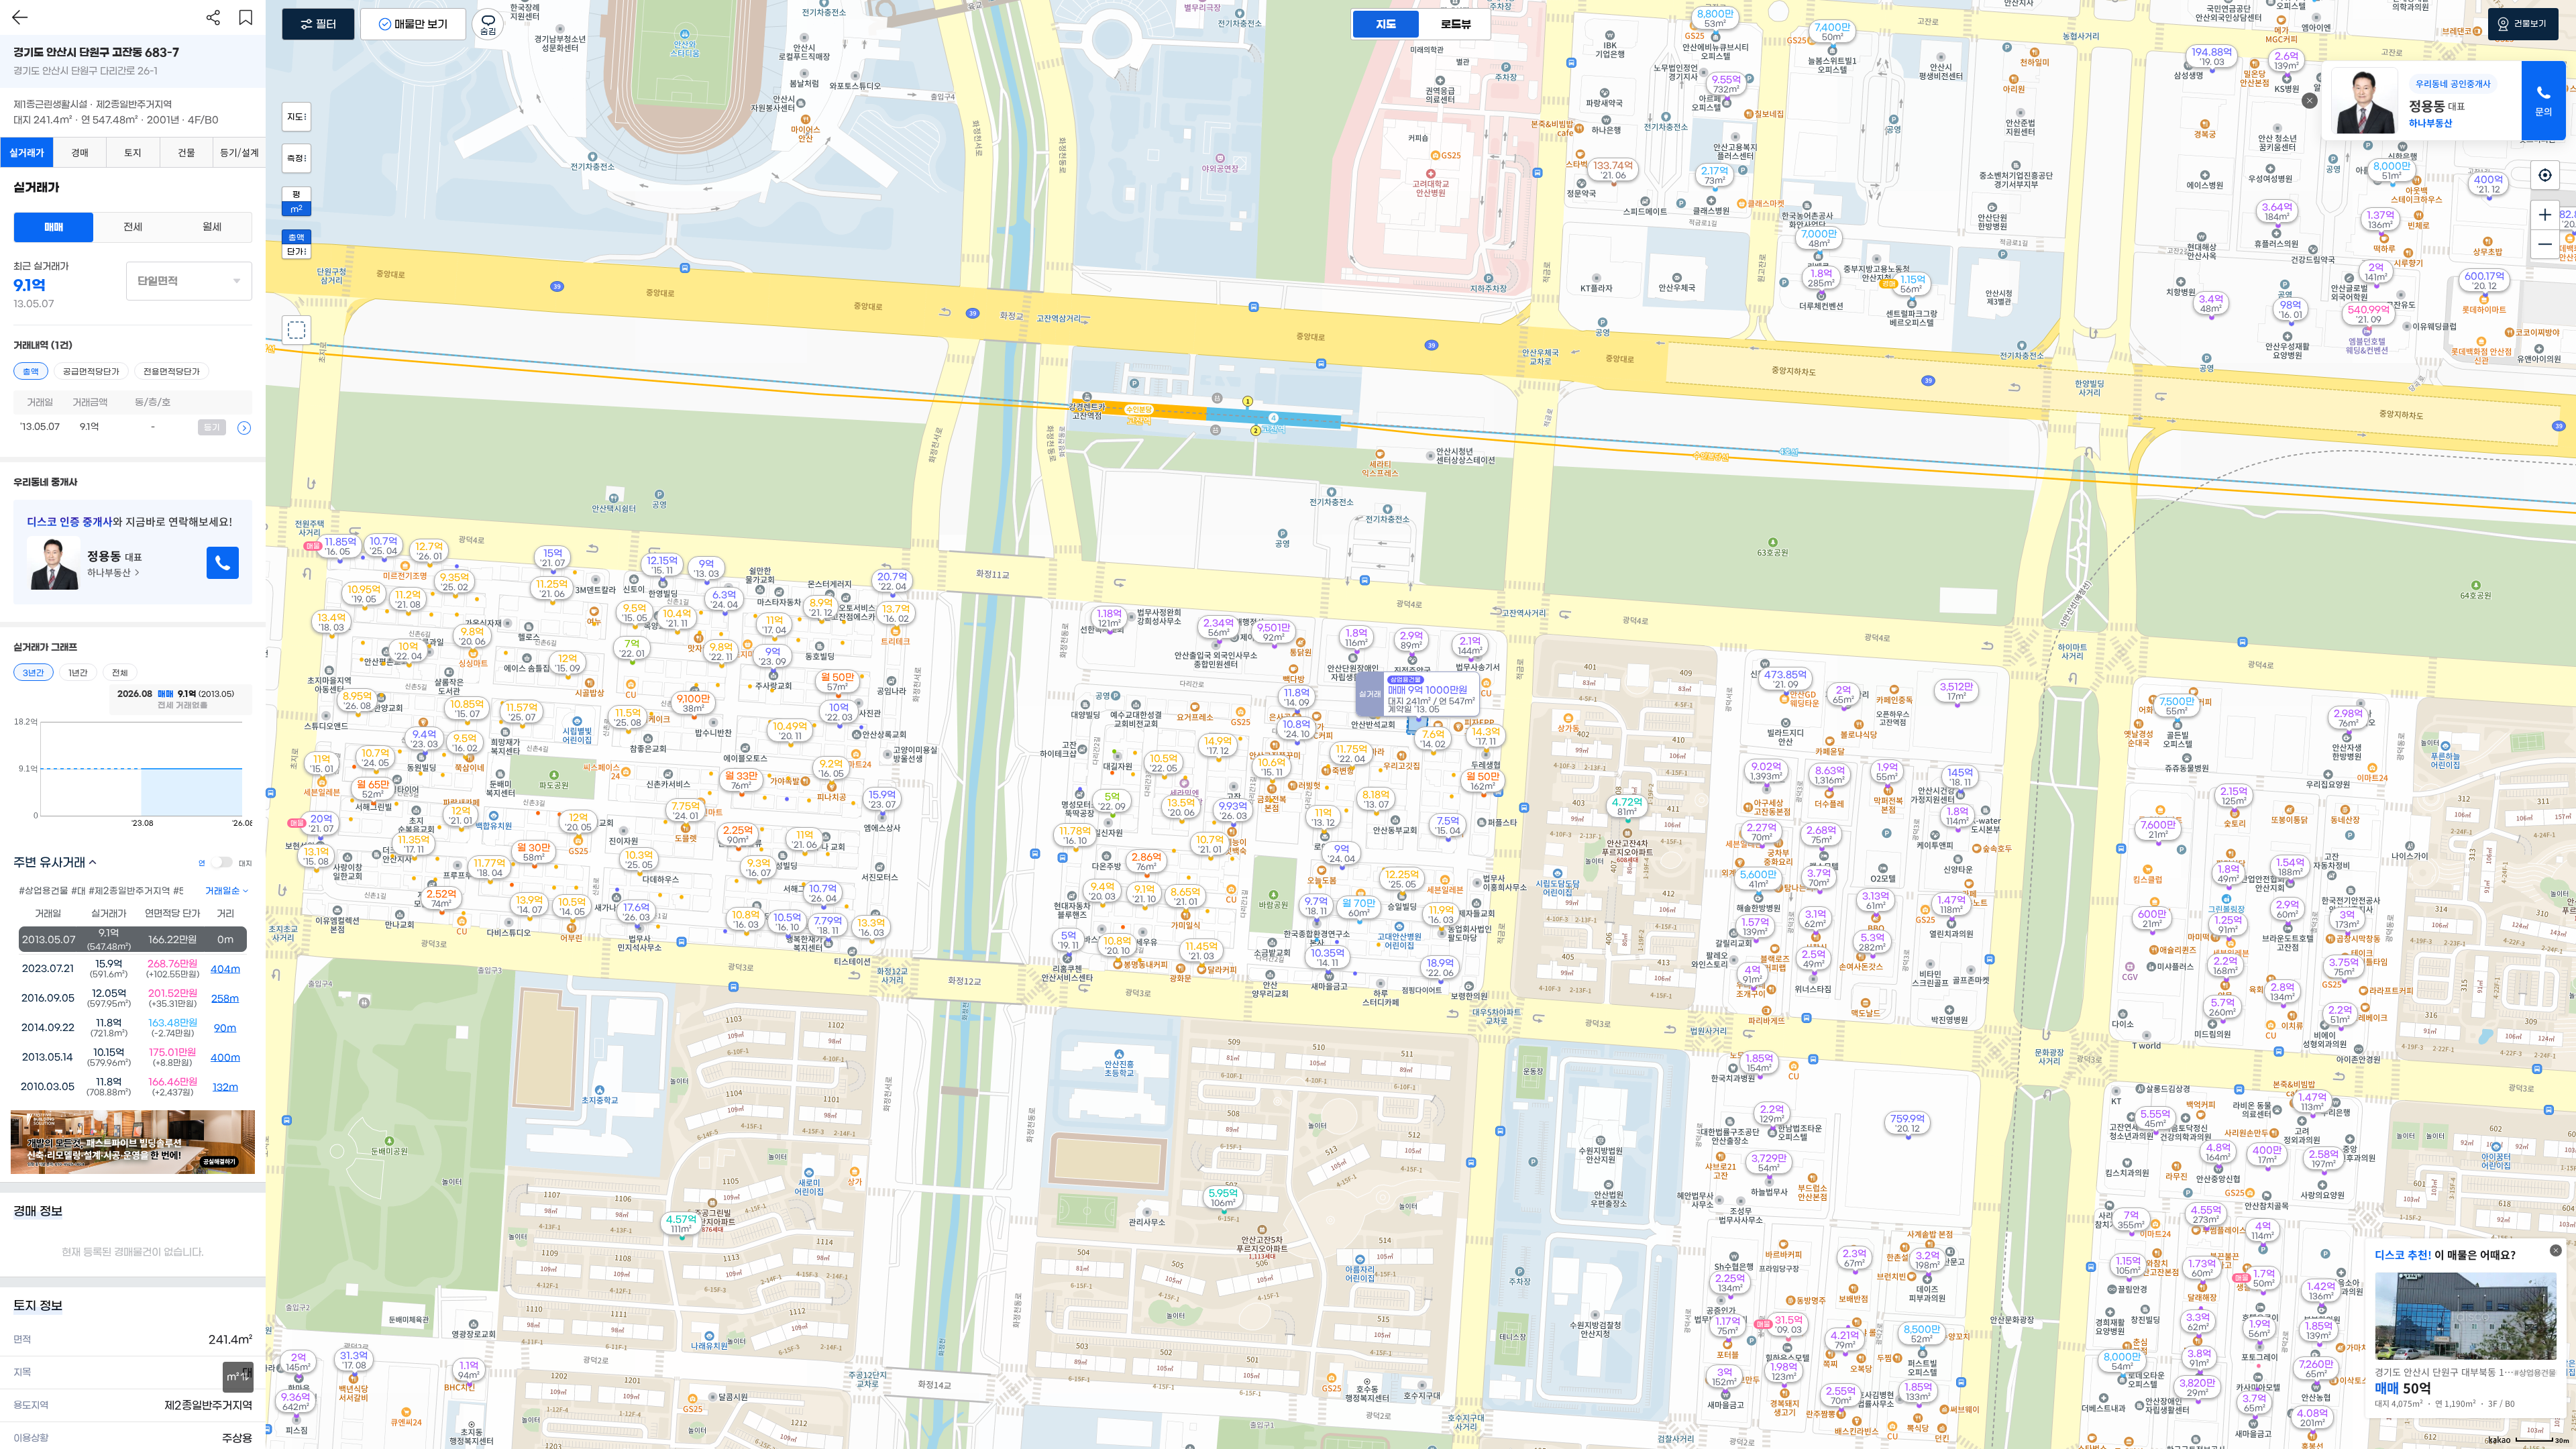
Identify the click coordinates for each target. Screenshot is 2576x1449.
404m (225, 969)
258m (225, 999)
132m (225, 1087)
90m (225, 1028)
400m (225, 1058)
